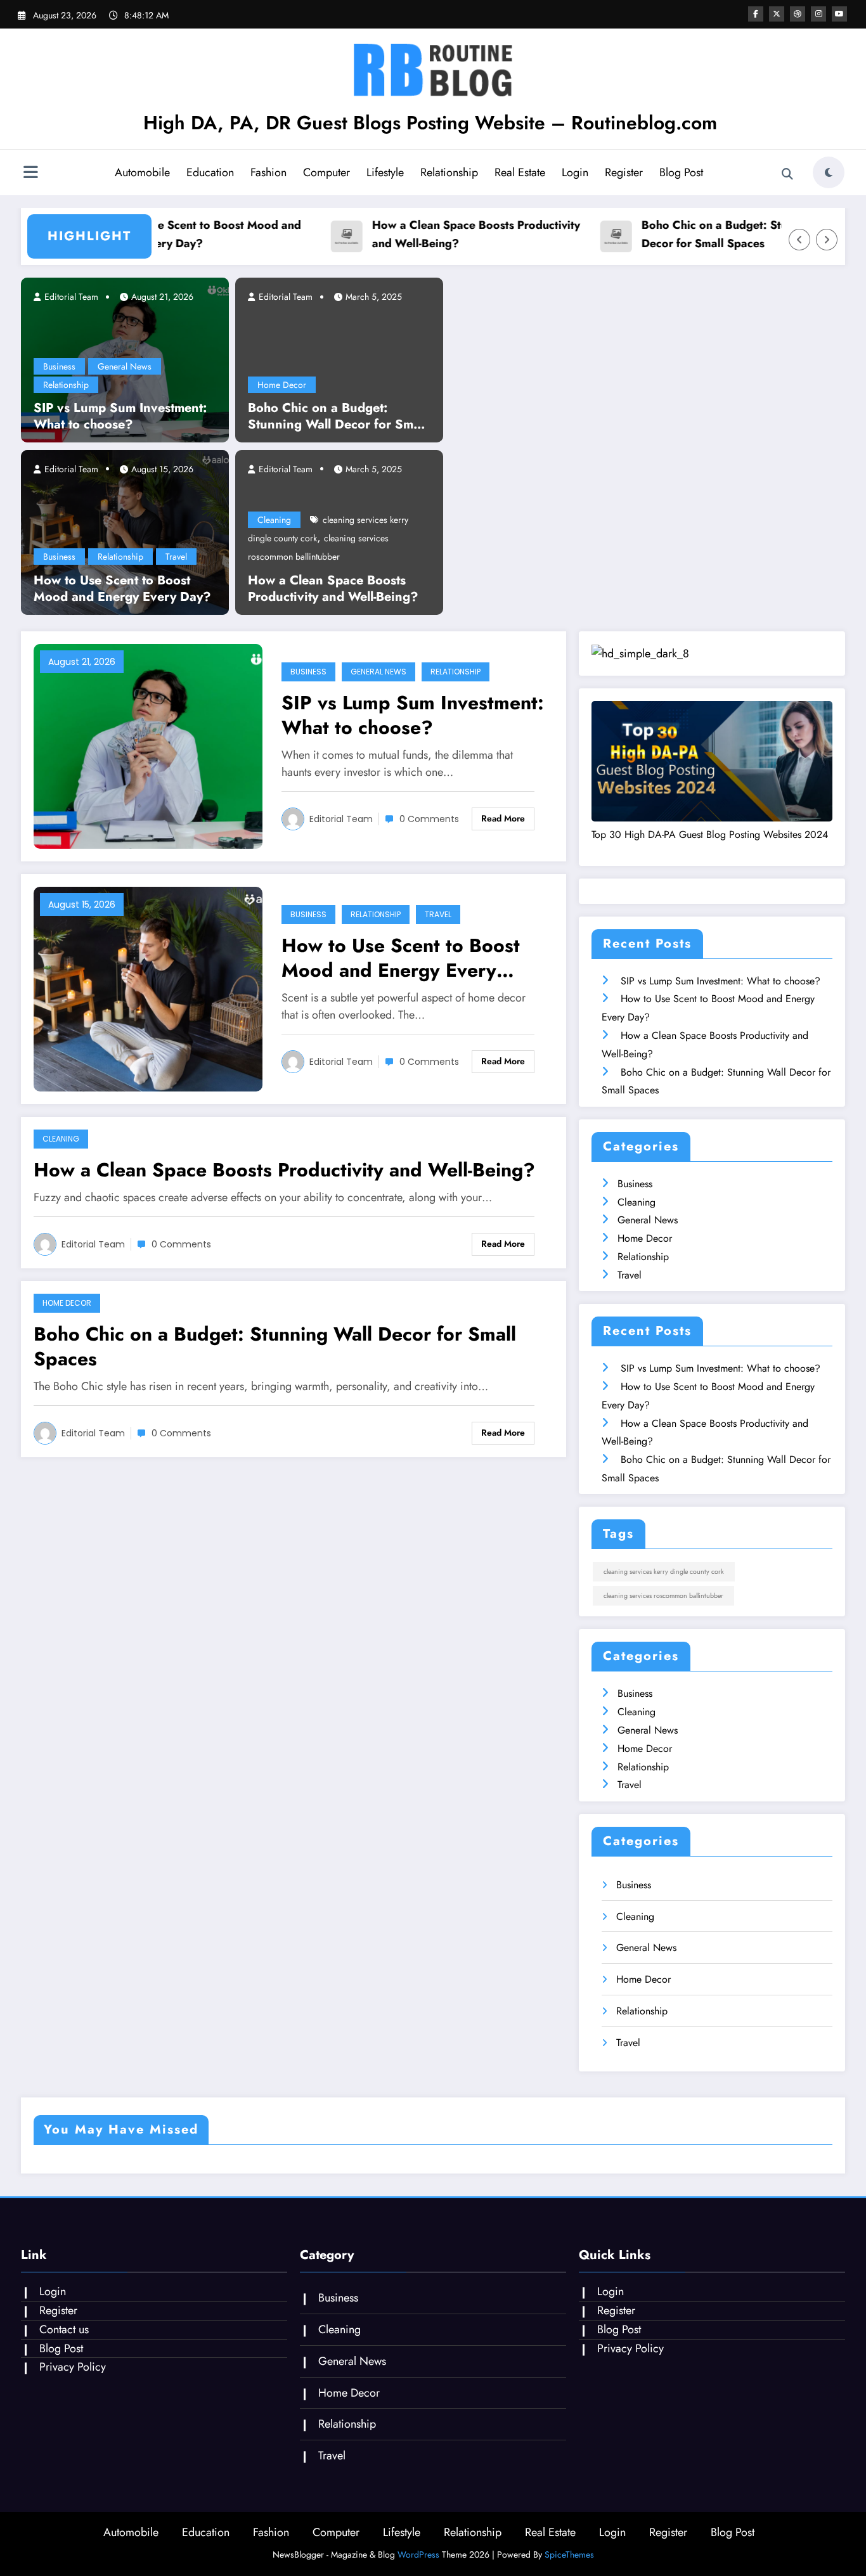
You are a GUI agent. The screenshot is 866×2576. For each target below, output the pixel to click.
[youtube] (839, 14)
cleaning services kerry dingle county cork (664, 1572)
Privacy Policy (73, 2367)
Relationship (449, 172)
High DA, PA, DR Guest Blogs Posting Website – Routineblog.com (430, 123)
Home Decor (282, 385)
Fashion (268, 172)
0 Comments (429, 819)
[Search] (787, 174)
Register (624, 172)
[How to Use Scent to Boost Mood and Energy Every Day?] (125, 531)
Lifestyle (385, 172)
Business (59, 366)
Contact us (64, 2329)
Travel (176, 557)
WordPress (418, 2554)
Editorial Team (70, 297)
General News (125, 366)
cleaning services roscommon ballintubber (663, 1596)
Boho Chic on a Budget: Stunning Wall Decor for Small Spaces (721, 234)
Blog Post (681, 172)
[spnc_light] (829, 172)
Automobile (142, 172)
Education (210, 172)
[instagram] (818, 14)
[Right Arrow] (827, 240)
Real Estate (520, 172)
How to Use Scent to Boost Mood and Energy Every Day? (181, 234)
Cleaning (274, 520)
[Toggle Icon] (30, 174)
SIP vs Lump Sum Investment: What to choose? (120, 416)
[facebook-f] (756, 14)
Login (575, 172)
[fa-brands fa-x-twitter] (777, 14)
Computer (326, 172)
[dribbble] (798, 14)
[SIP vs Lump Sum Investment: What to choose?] (148, 745)
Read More (503, 818)
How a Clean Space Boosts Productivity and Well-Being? (455, 234)
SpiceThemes (569, 2554)
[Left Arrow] (799, 240)
